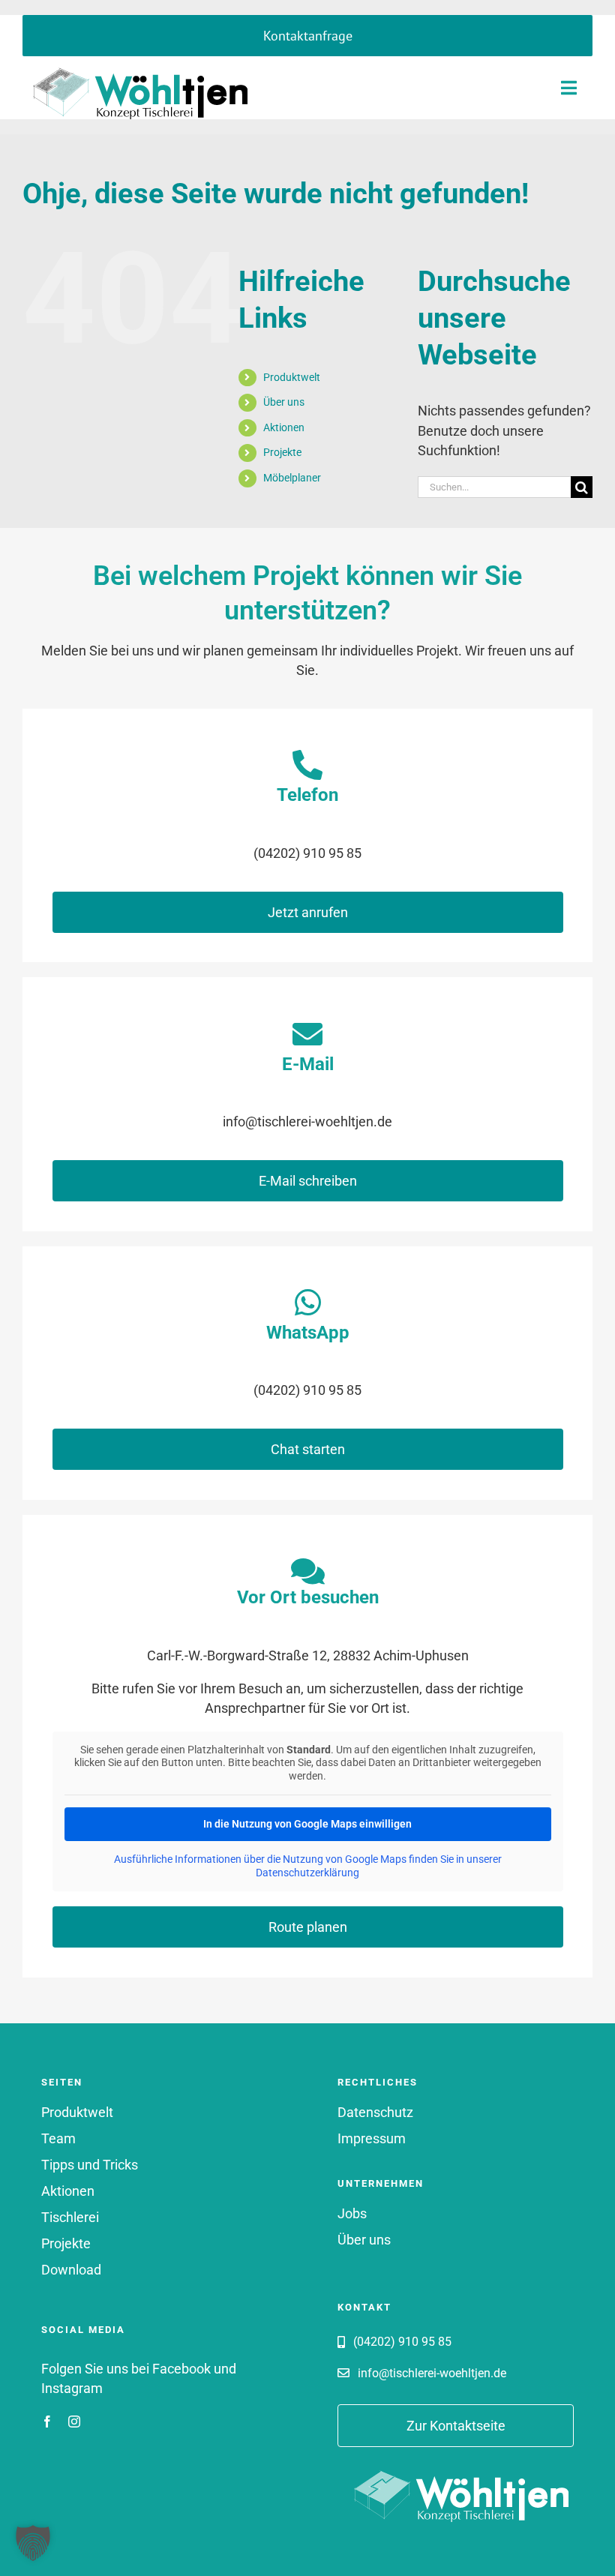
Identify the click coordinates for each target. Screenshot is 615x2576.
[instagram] (74, 2422)
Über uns (284, 402)
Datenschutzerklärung (307, 1873)
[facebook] (47, 2422)
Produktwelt (292, 377)
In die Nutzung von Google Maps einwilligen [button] (307, 1824)
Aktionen (284, 427)
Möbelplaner (292, 478)
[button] (33, 2543)
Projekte (282, 452)
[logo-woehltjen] (135, 62)
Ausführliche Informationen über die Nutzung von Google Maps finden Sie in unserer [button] (308, 1859)
